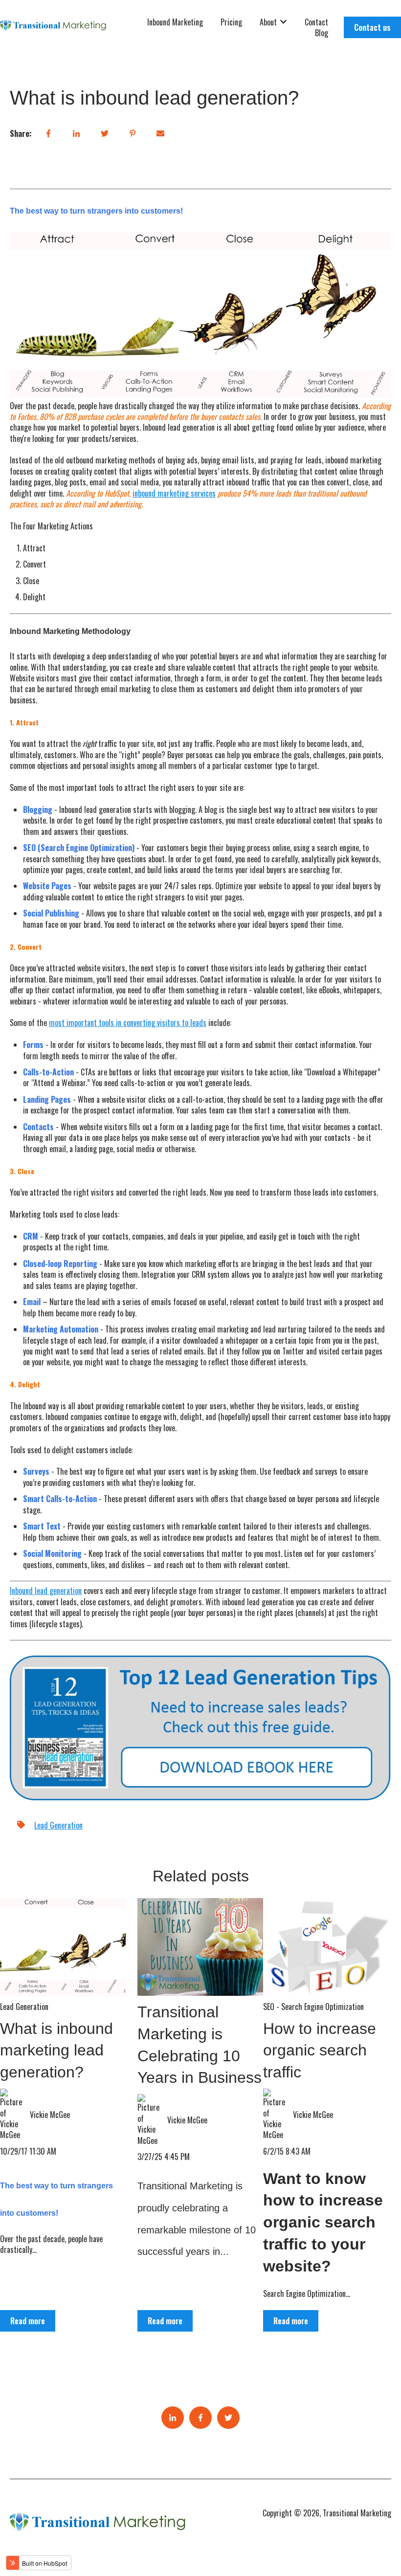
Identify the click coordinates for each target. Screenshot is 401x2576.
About (268, 22)
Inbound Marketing (175, 22)
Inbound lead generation (46, 1591)
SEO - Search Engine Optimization (313, 2007)
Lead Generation (58, 1825)
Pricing (231, 22)
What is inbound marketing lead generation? (56, 2051)
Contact (316, 22)
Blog (322, 33)
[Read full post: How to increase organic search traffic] (326, 1947)
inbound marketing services (174, 493)
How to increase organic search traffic (320, 2051)
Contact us (372, 27)
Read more (28, 2321)
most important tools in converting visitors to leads (128, 1023)
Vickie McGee (50, 2115)
